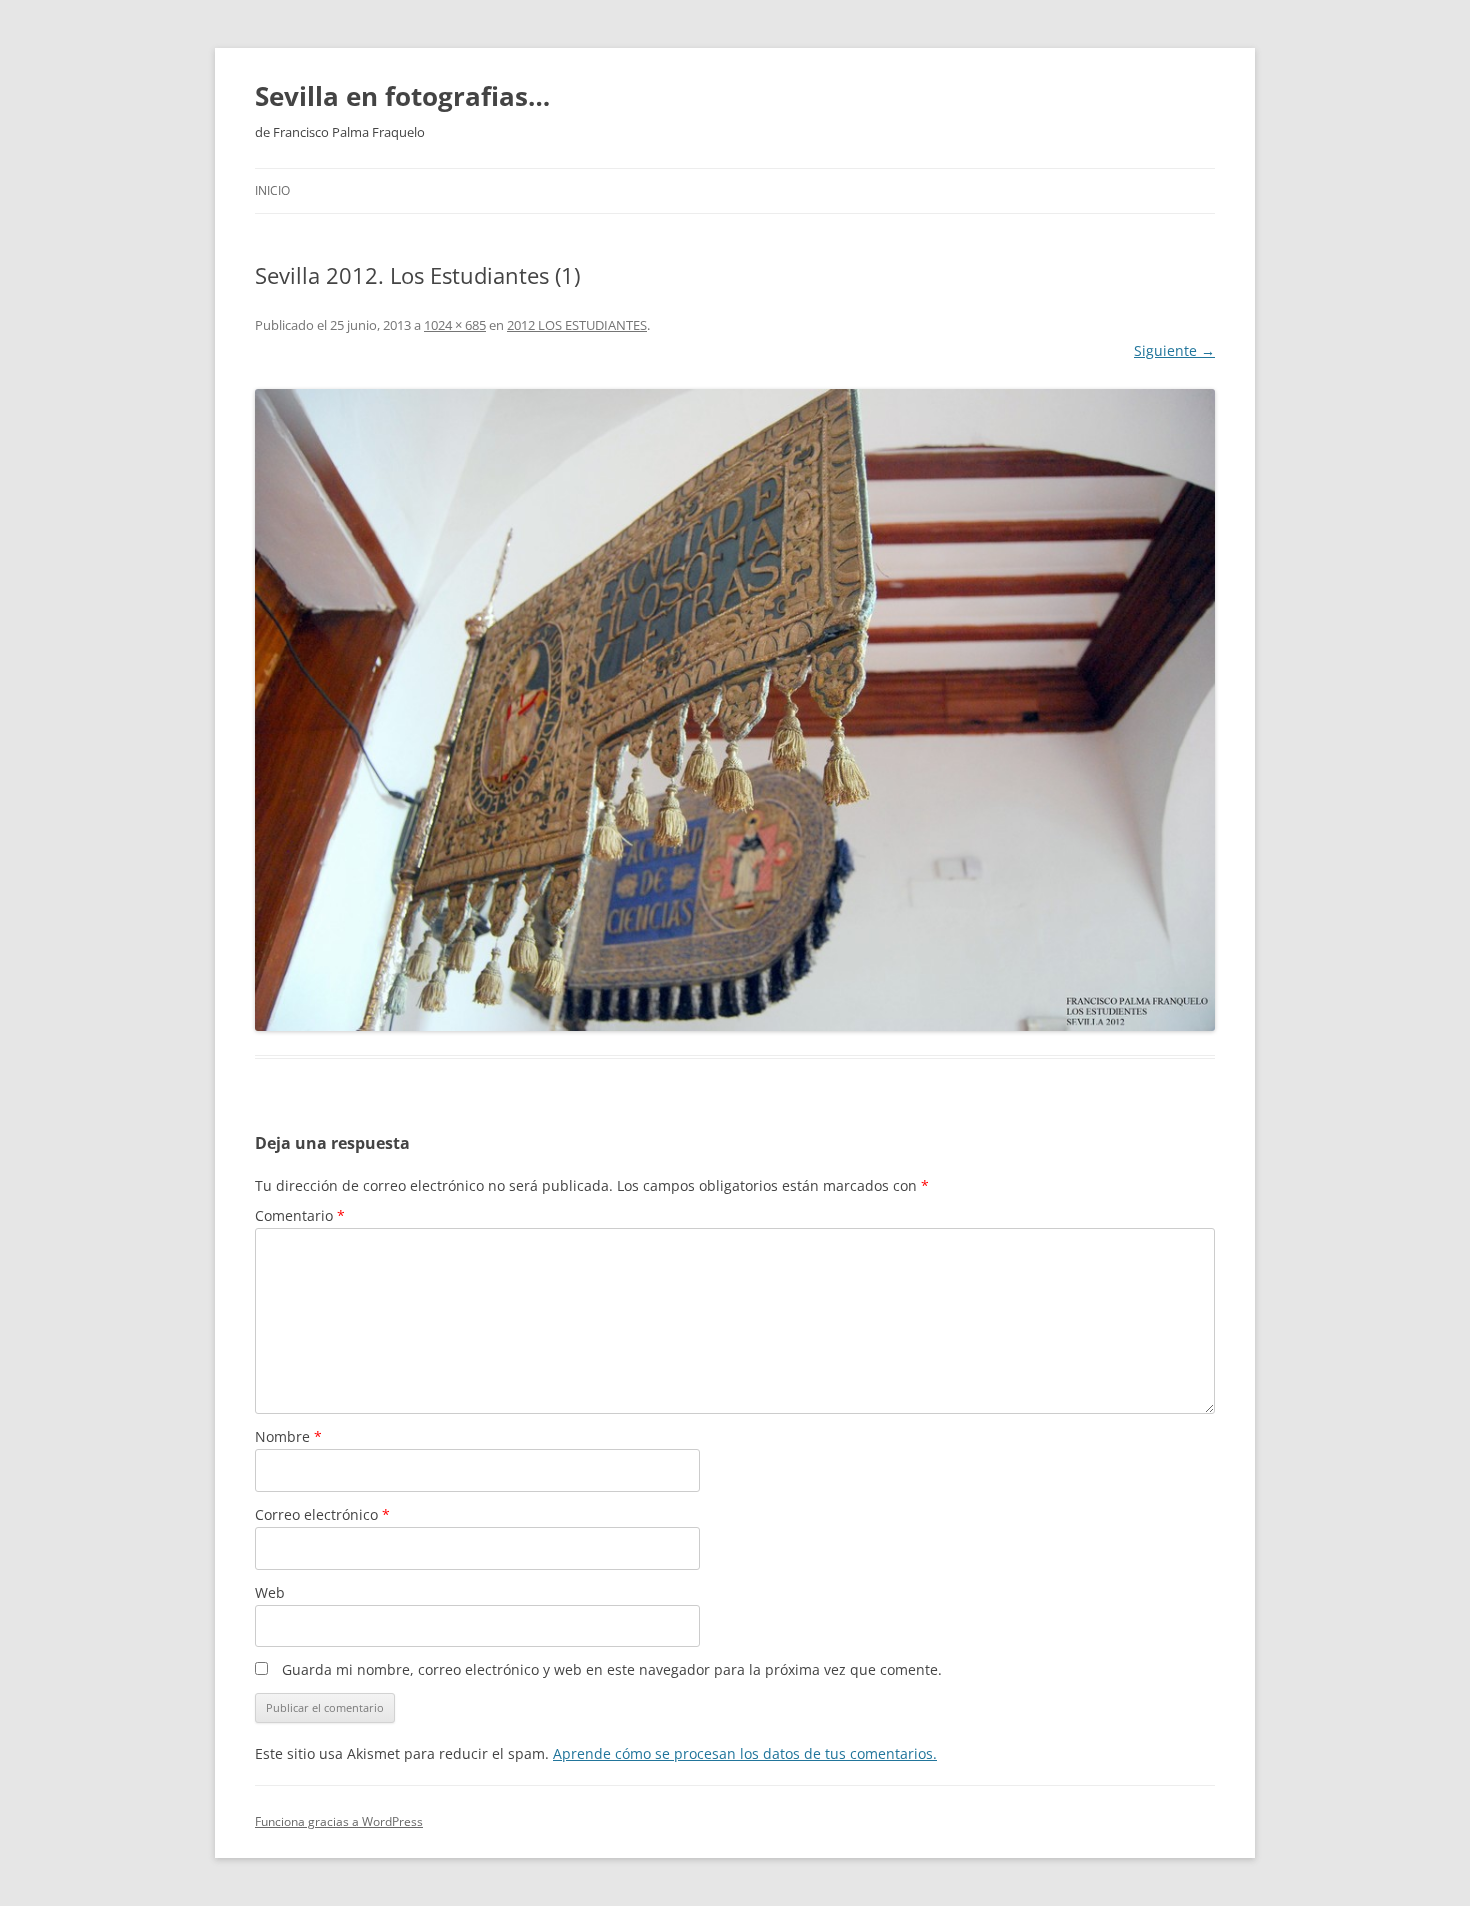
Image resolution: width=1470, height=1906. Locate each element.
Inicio (272, 190)
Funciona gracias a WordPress (339, 1821)
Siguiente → (1174, 350)
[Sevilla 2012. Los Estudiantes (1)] (735, 710)
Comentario (300, 1215)
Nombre (288, 1436)
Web (270, 1592)
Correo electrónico (322, 1514)
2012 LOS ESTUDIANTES (577, 325)
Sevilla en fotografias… (402, 96)
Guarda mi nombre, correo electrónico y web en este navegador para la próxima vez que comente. (612, 1669)
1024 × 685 (455, 325)
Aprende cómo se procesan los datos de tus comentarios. (745, 1753)
